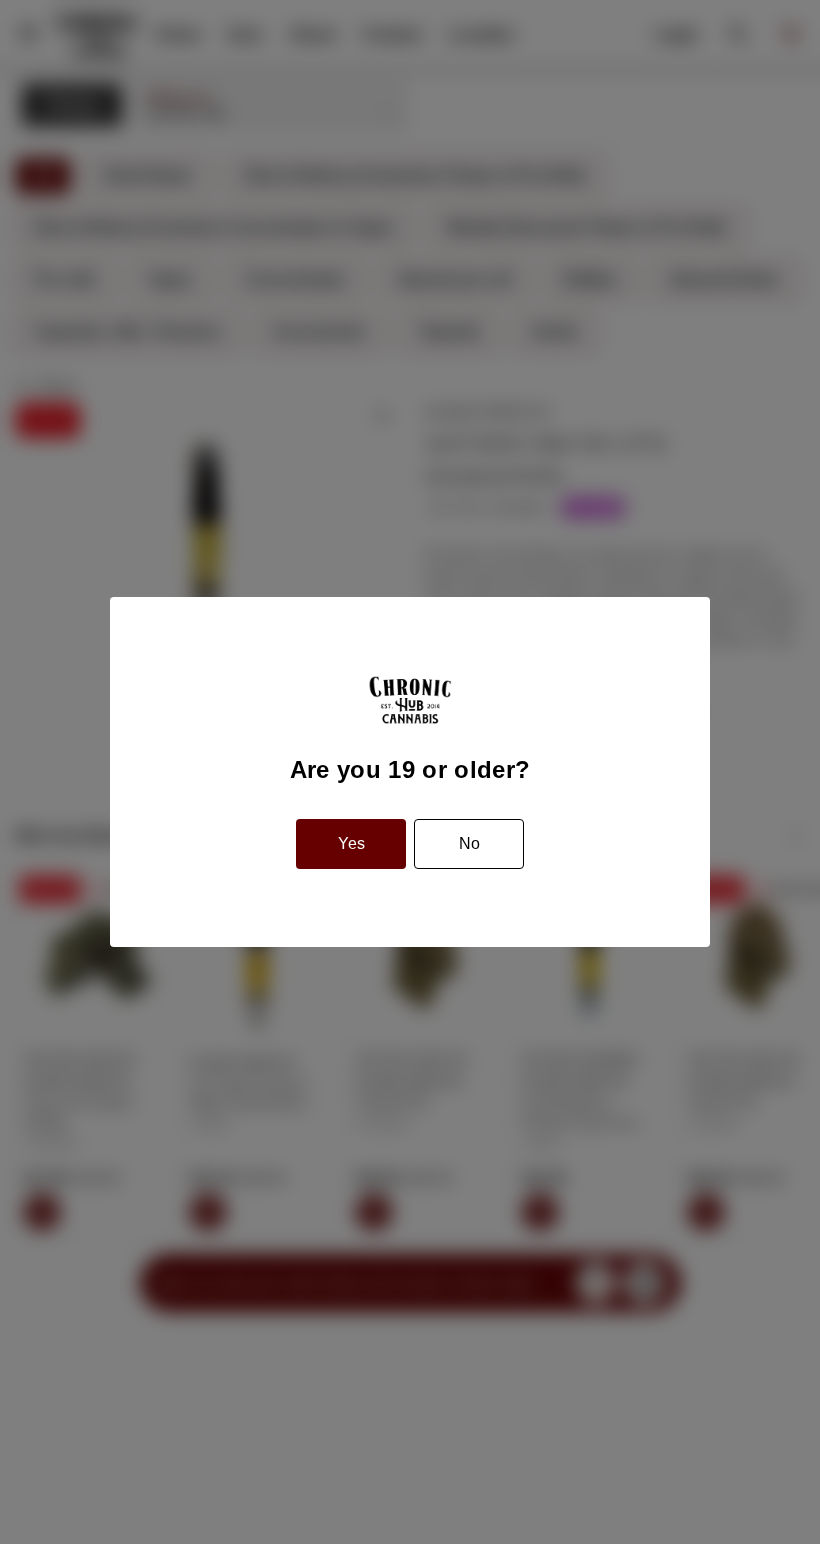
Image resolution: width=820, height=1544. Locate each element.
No (469, 843)
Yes (351, 843)
